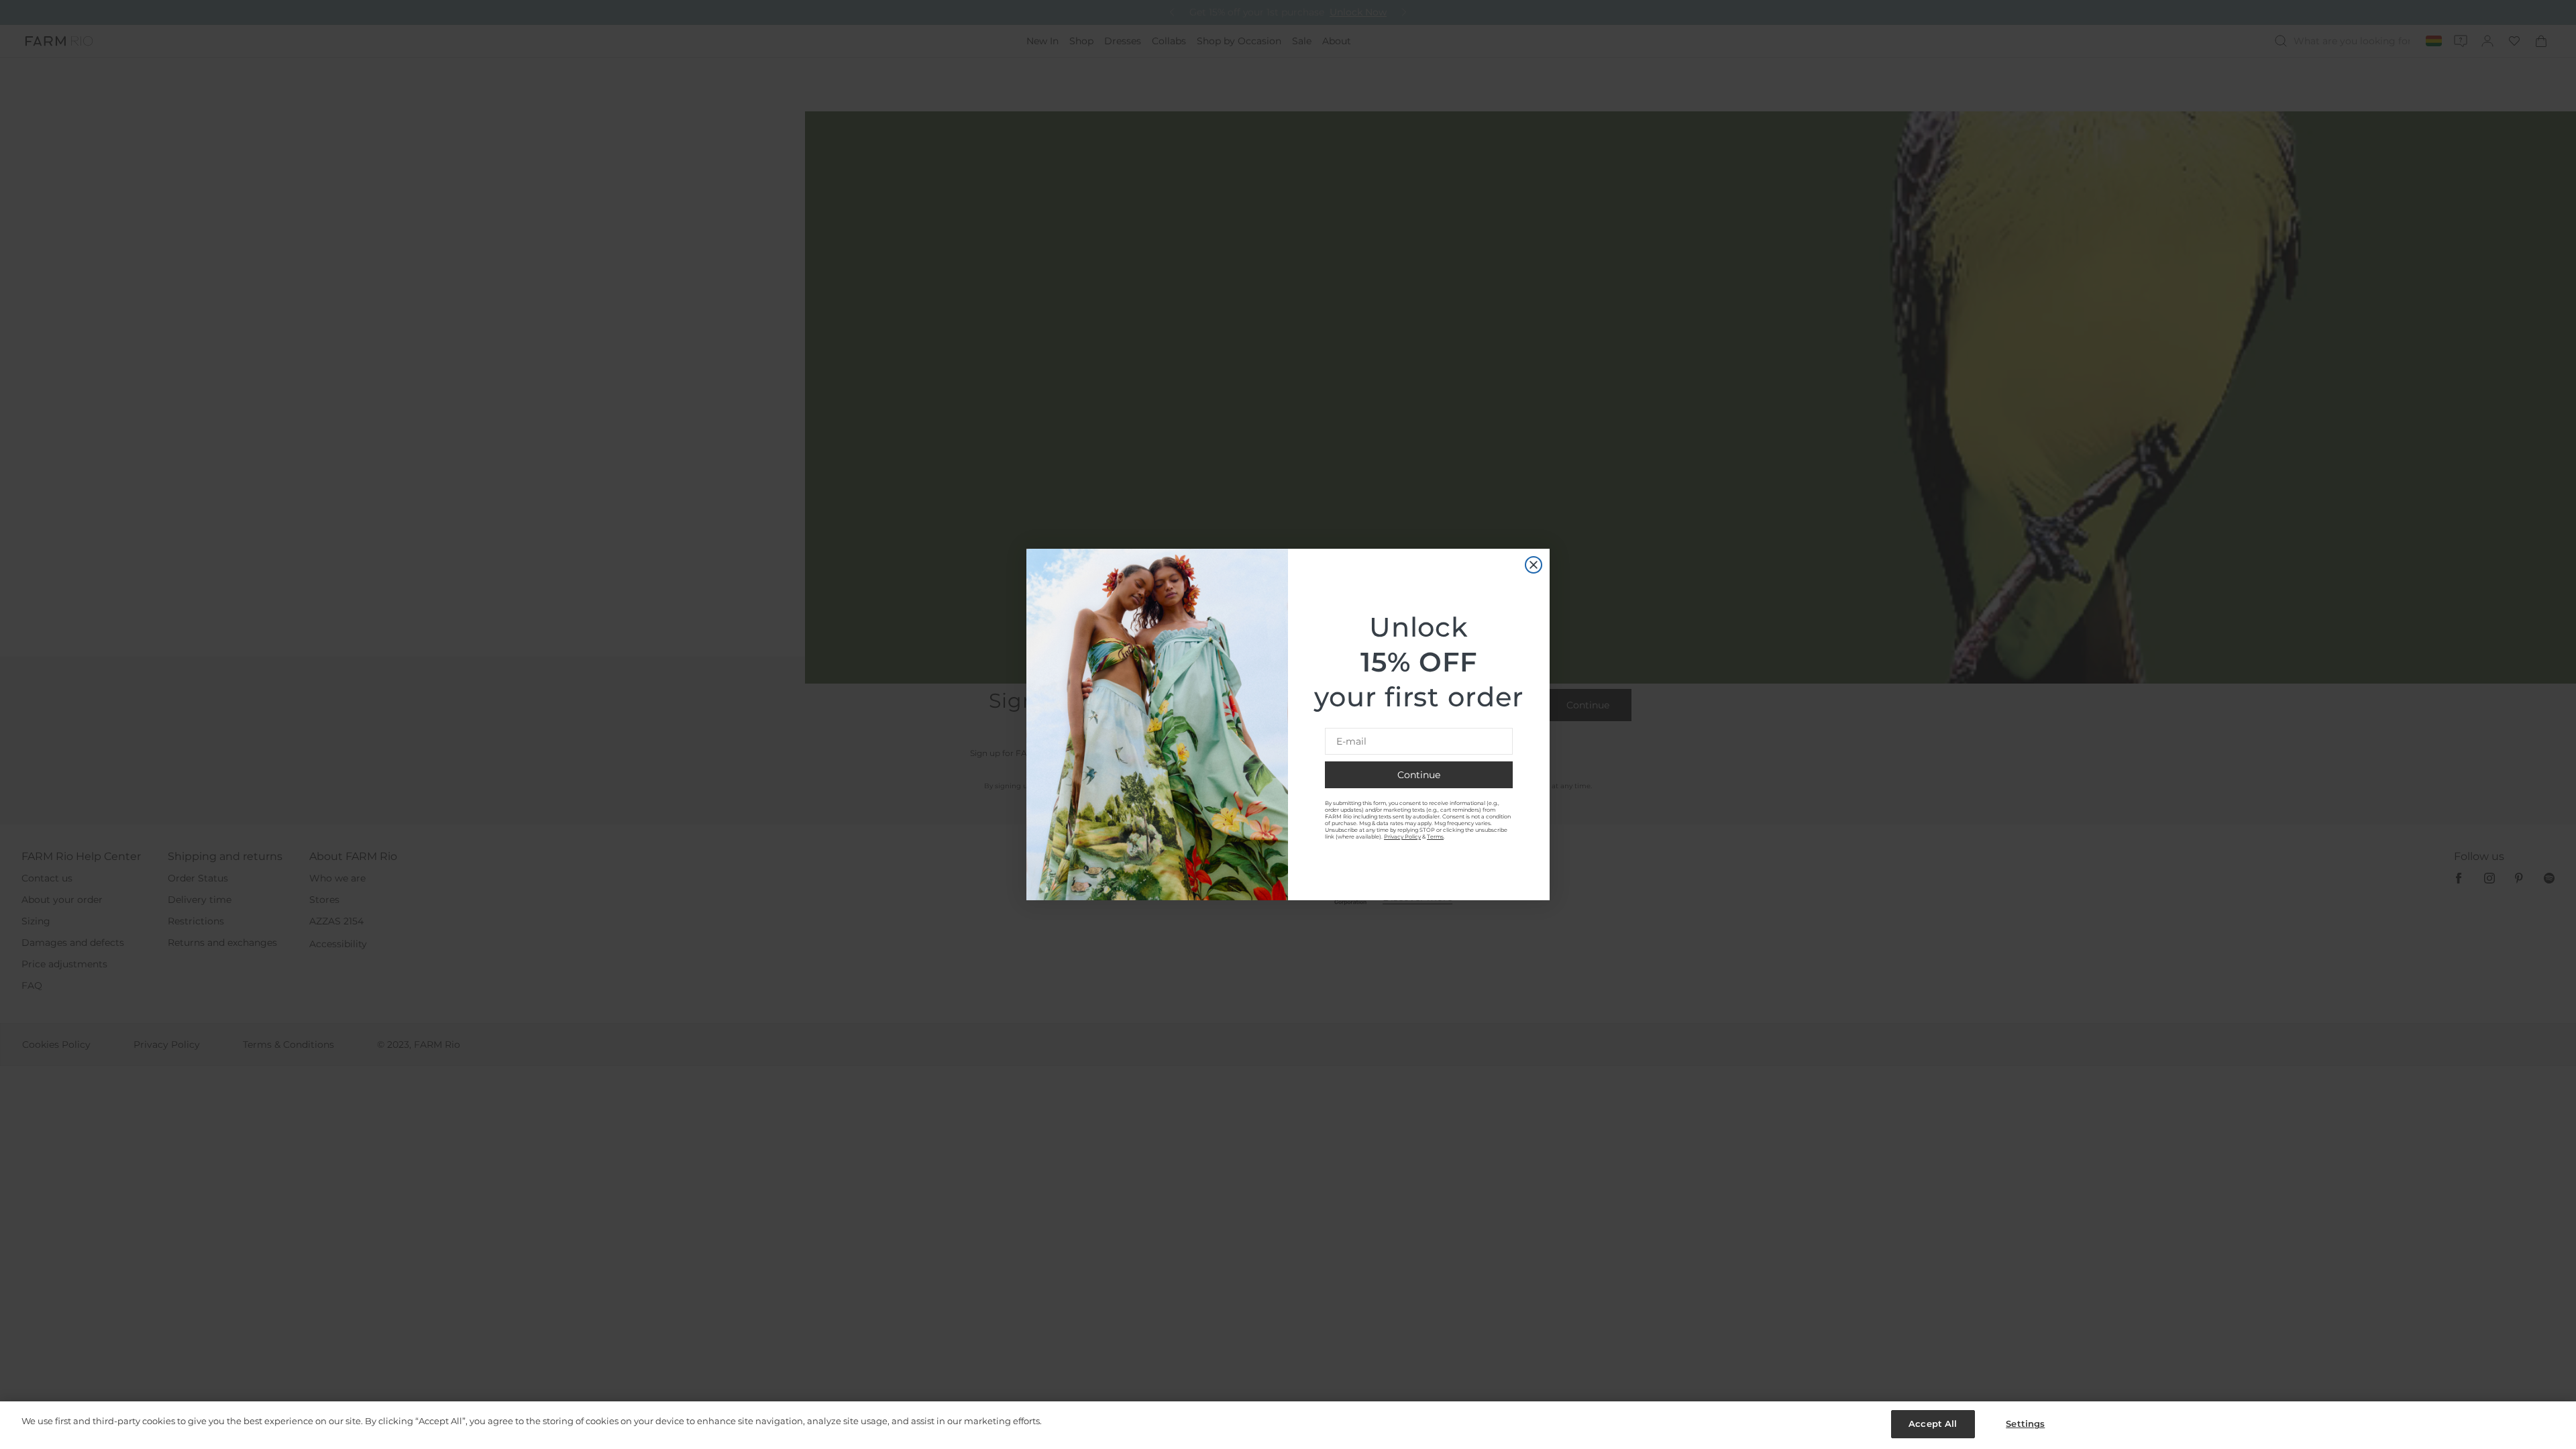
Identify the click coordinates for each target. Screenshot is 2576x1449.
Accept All (1933, 1424)
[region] (1288, 1425)
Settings (2025, 1424)
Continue (1419, 775)
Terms (1435, 837)
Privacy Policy (1402, 837)
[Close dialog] (1534, 565)
